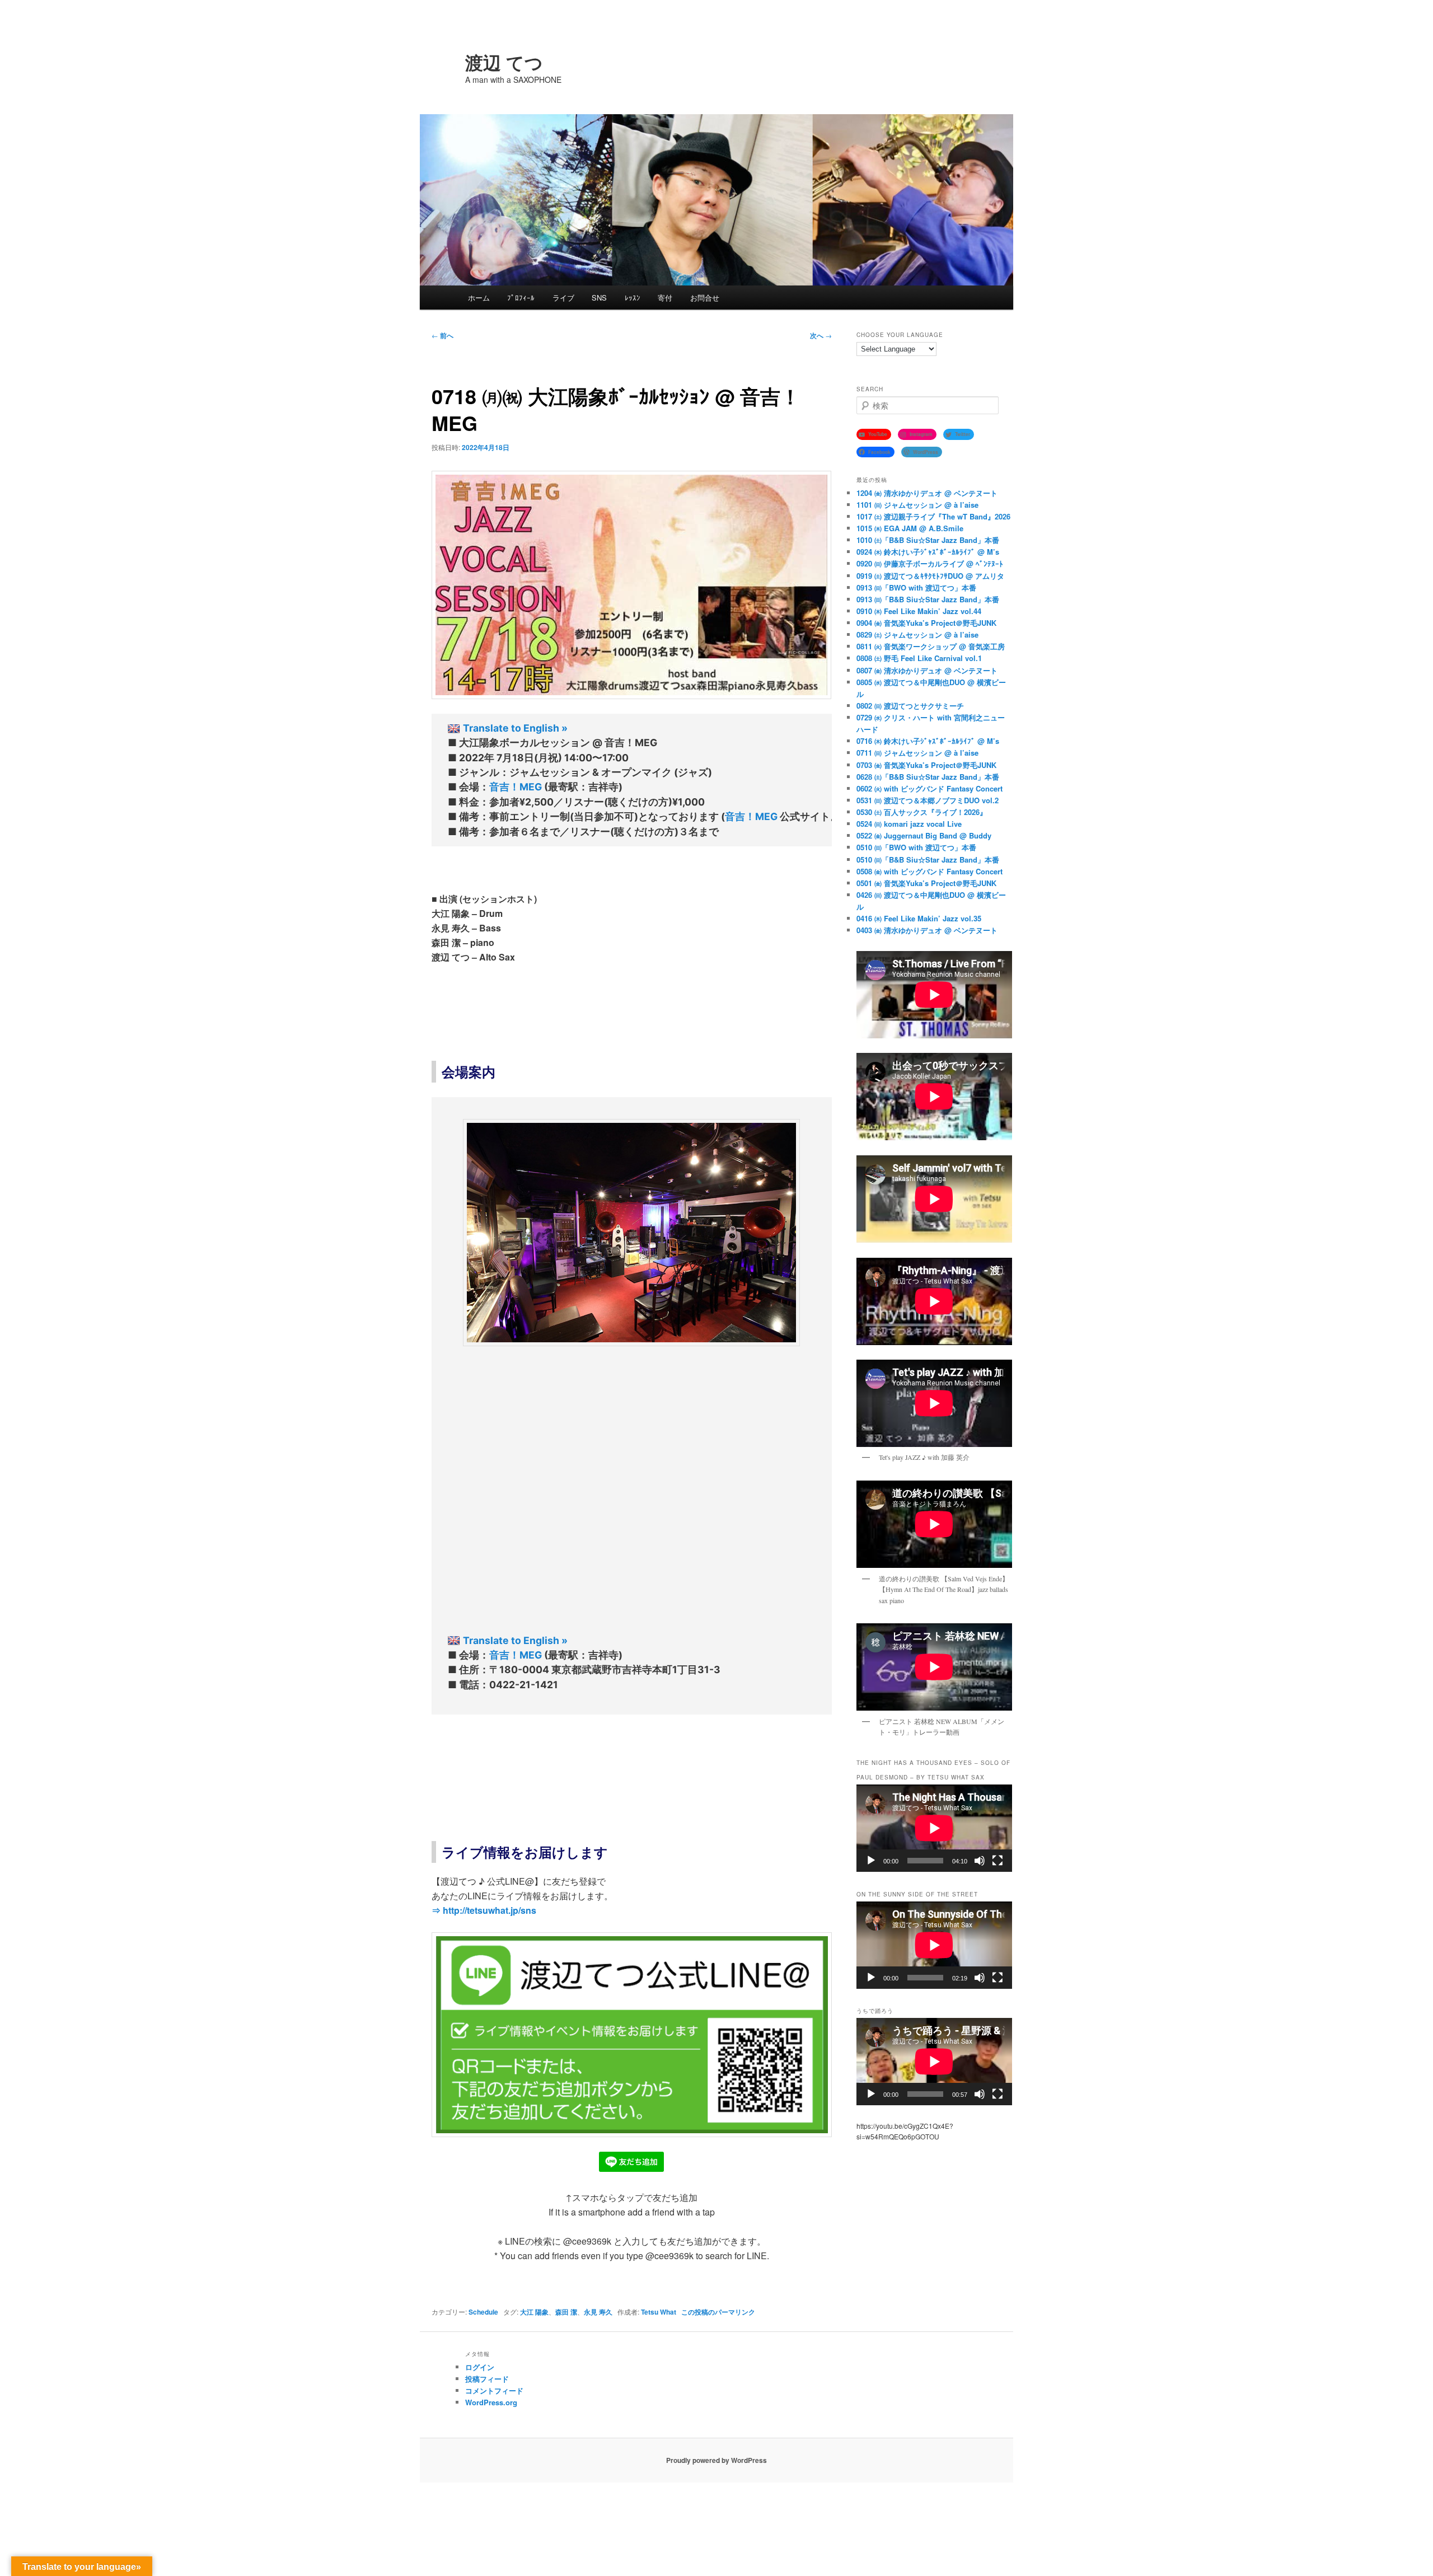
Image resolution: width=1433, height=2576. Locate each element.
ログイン (480, 2367)
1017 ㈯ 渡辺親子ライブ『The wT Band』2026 (933, 516)
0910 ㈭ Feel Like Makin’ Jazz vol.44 (919, 611)
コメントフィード (494, 2390)
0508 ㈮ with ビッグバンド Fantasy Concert (929, 871)
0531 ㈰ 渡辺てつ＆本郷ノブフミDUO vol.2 (928, 800)
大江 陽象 (534, 2312)
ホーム (479, 298)
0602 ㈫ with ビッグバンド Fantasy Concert (929, 788)
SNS (599, 298)
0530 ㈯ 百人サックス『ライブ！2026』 (922, 812)
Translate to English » (515, 728)
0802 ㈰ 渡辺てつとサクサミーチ (910, 706)
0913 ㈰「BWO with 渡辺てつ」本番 (916, 587)
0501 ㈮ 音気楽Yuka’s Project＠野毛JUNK (926, 883)
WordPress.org (491, 2402)
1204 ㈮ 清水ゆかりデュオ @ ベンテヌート (927, 493)
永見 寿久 (598, 2312)
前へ (442, 335)
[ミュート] (980, 1861)
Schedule (483, 2312)
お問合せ (705, 298)
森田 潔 (566, 2312)
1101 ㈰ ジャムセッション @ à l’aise (917, 505)
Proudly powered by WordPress (716, 2460)
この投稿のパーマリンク (718, 2312)
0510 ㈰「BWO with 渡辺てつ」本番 (916, 847)
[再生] (871, 1861)
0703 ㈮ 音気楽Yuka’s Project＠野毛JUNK (926, 765)
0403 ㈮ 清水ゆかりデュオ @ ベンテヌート (927, 930)
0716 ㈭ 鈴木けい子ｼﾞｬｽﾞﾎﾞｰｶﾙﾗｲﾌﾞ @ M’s (928, 741)
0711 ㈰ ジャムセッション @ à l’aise (917, 753)
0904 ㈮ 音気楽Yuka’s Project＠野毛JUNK (926, 623)
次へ (821, 335)
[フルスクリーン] (998, 1861)
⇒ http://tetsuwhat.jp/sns (484, 1910)
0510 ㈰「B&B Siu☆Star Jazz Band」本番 (928, 860)
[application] (934, 1828)
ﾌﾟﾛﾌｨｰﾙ (521, 298)
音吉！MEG (516, 787)
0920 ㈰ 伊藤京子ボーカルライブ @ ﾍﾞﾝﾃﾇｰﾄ (930, 563)
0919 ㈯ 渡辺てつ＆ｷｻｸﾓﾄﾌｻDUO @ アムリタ (930, 576)
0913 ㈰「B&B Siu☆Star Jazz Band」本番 (928, 599)
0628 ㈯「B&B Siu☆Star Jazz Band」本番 (928, 777)
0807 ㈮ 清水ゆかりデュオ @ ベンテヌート (927, 670)
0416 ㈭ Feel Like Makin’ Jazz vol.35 (919, 918)
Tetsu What (659, 2312)
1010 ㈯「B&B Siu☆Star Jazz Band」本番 (928, 540)
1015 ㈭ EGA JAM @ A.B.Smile (910, 528)
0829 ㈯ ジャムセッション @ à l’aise (917, 634)
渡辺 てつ (504, 62)
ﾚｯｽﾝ (633, 298)
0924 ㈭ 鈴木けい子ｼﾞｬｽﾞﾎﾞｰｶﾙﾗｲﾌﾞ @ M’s (928, 552)
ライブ (563, 298)
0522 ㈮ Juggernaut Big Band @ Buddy (924, 835)
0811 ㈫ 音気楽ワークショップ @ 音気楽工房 (931, 646)
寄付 (665, 298)
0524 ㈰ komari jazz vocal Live (909, 824)
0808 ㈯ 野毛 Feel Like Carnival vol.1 (919, 658)
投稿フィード (487, 2379)
